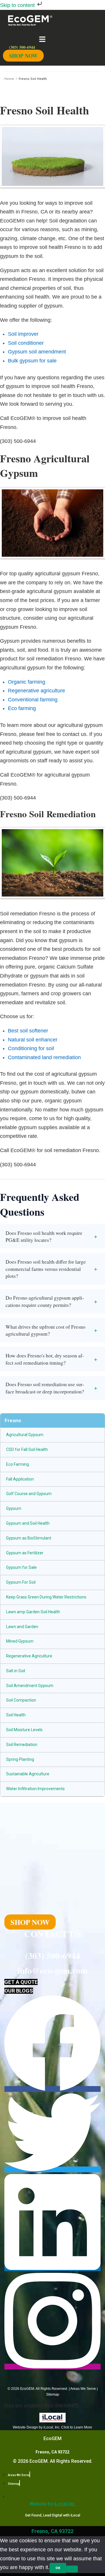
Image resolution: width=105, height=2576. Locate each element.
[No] (72, 2569)
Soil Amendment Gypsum (30, 1686)
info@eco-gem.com (53, 1970)
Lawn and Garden (22, 1627)
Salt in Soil (16, 1671)
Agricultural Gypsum (25, 1435)
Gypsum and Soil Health (28, 1523)
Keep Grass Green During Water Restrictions (46, 1597)
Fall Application (20, 1479)
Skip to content (18, 5)
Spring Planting (20, 1759)
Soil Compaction (21, 1700)
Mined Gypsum (20, 1641)
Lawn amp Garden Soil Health (33, 1612)
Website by (53, 2504)
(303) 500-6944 (52, 1955)
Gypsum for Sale (21, 1567)
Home (9, 79)
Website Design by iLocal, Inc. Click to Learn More (52, 2427)
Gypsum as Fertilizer (25, 1553)
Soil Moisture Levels (24, 1730)
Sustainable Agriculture (28, 1774)
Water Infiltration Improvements (35, 1789)
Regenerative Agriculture (29, 1656)
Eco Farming (17, 1464)
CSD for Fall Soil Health (27, 1449)
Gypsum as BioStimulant (29, 1538)
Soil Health (16, 1715)
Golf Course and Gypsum (29, 1494)
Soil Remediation (22, 1745)
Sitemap (53, 2394)
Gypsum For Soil (21, 1582)
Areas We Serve (83, 2389)
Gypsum (14, 1508)
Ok (58, 2568)
